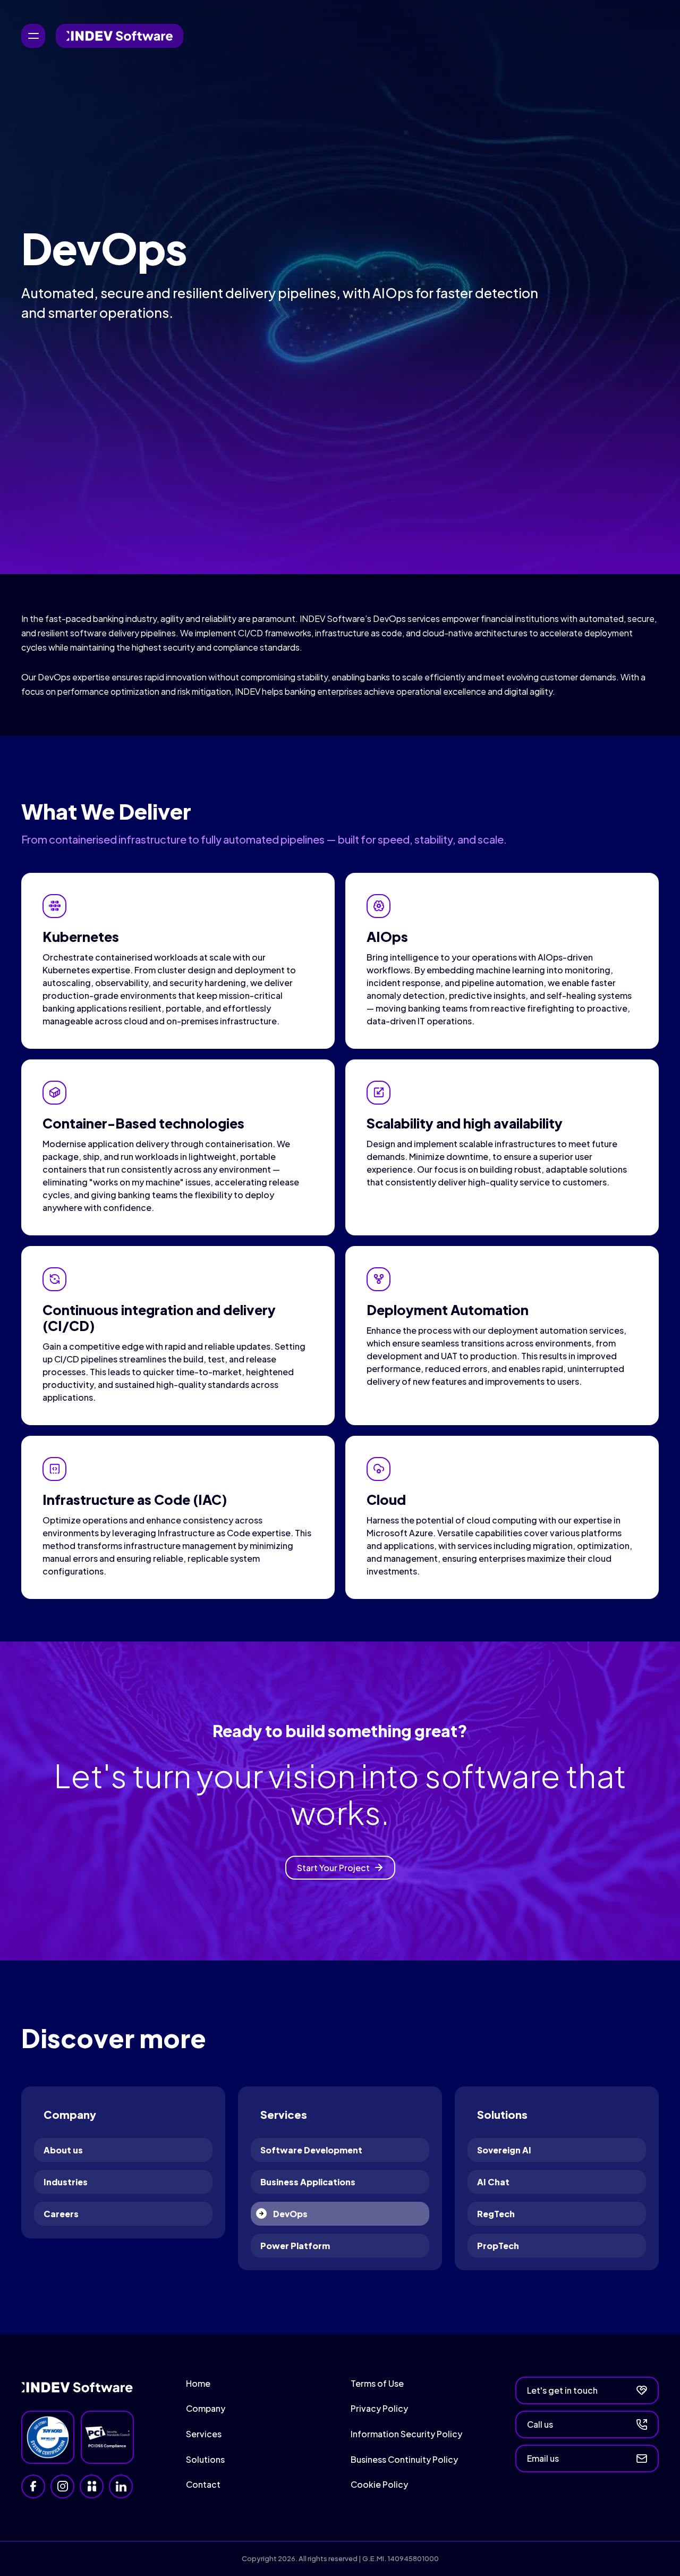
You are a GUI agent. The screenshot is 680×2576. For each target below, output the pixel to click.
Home (198, 2383)
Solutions (205, 2459)
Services (204, 2434)
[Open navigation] (33, 36)
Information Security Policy (406, 2434)
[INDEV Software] (120, 36)
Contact (203, 2484)
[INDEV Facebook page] (33, 2486)
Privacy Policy (379, 2408)
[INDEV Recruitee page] (92, 2486)
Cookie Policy (379, 2484)
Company (206, 2408)
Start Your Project (333, 1868)
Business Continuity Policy (404, 2459)
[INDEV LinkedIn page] (121, 2486)
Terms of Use (377, 2383)
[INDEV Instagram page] (62, 2486)
